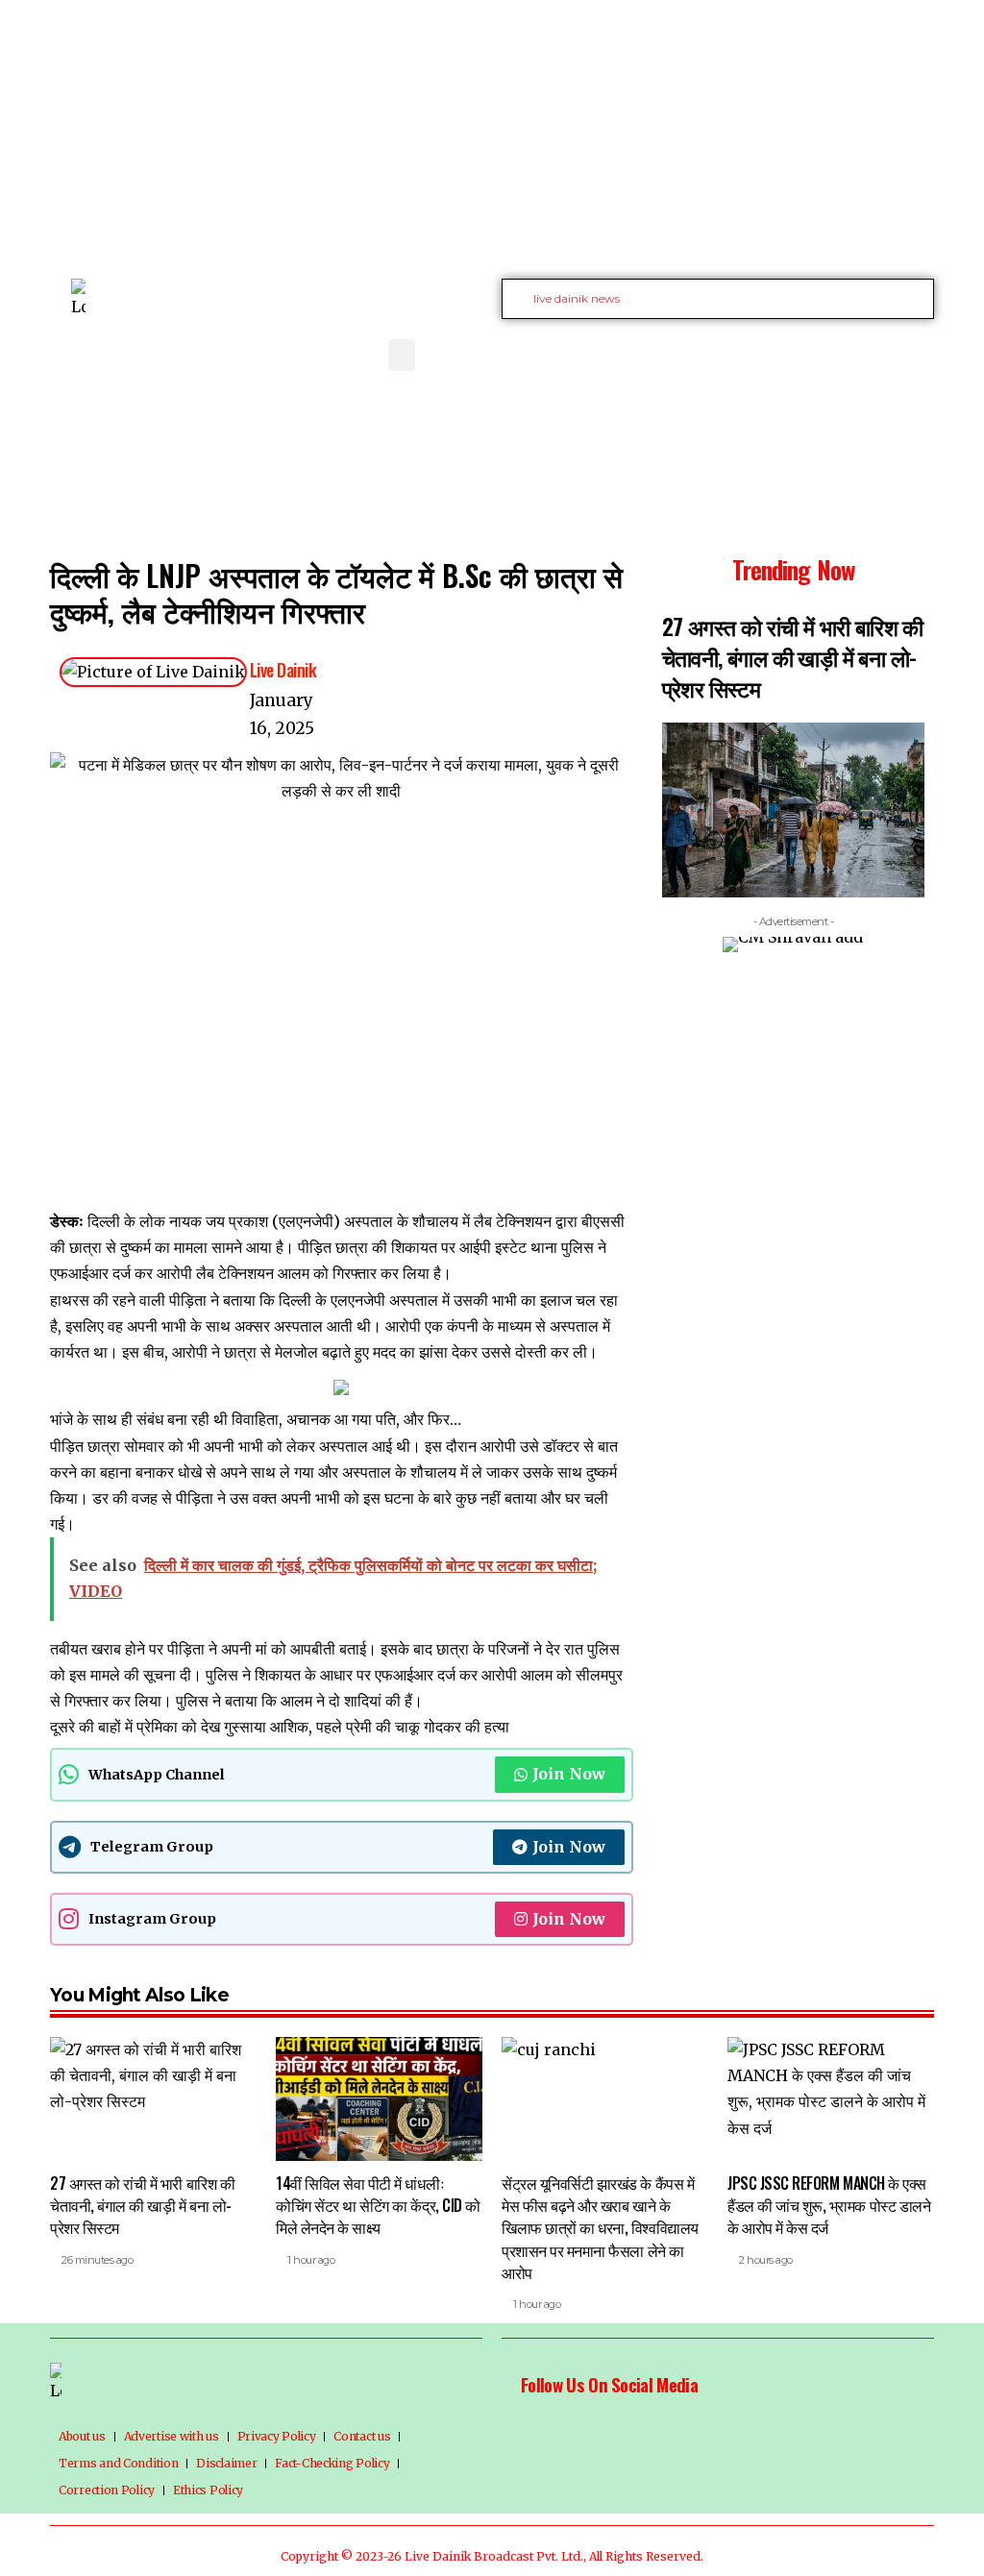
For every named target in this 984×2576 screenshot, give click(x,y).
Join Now (569, 1774)
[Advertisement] (492, 135)
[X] (832, 352)
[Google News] (874, 352)
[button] (402, 355)
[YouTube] (853, 352)
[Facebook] (811, 352)
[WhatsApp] (917, 352)
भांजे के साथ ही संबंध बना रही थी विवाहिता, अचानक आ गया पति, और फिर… (256, 1419)
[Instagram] (896, 352)
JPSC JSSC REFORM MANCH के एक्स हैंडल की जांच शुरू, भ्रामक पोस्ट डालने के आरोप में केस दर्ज (829, 2205)
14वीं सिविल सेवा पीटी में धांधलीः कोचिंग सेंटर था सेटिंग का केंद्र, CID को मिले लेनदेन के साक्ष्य (378, 2205)
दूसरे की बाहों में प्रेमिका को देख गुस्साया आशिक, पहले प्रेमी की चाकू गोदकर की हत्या (280, 1727)
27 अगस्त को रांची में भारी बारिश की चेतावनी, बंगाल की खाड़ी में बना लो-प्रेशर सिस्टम (793, 657)
